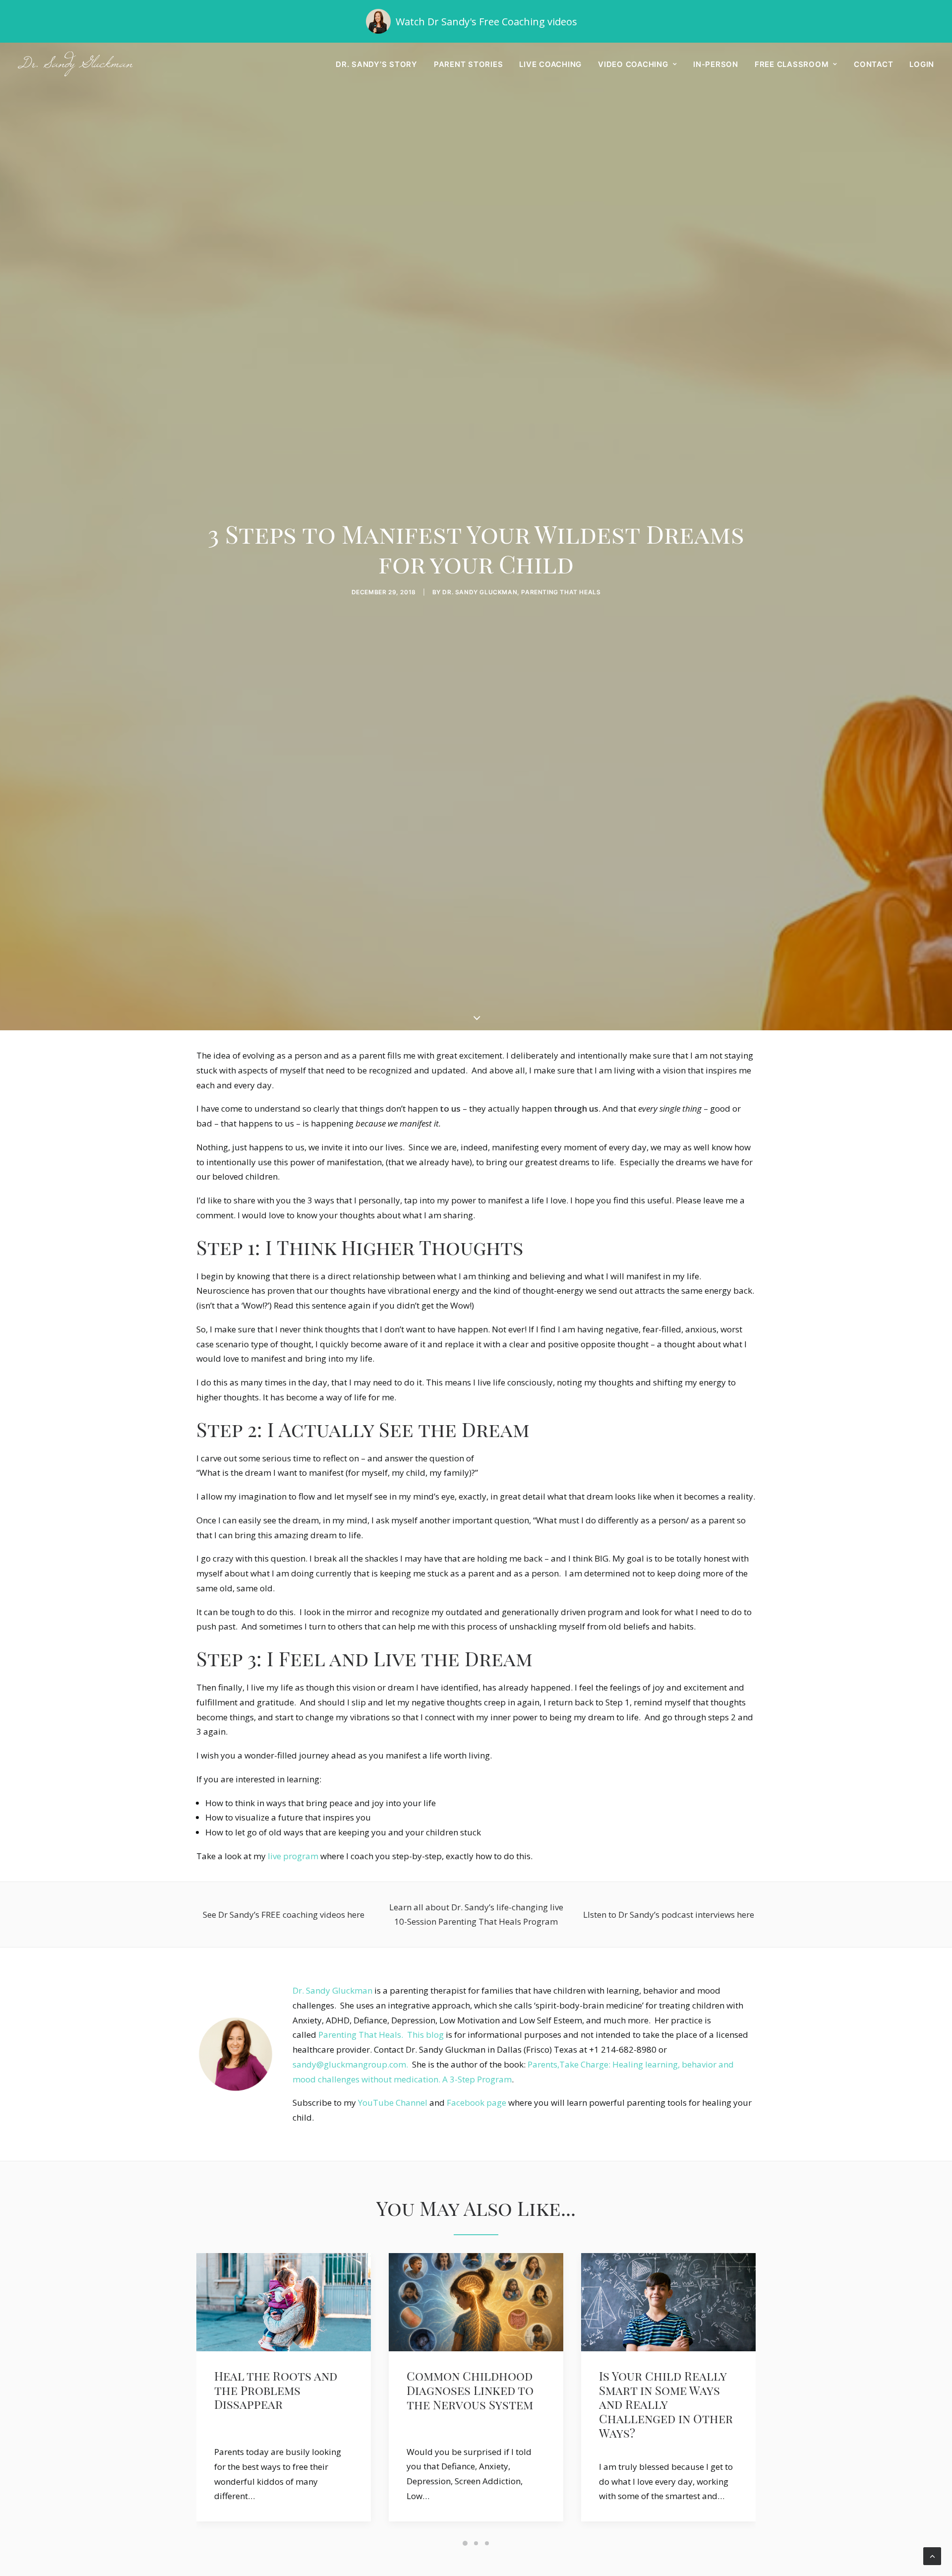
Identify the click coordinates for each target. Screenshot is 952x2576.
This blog (425, 2035)
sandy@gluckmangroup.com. (351, 2064)
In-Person (716, 64)
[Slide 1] (465, 2543)
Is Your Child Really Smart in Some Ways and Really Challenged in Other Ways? (474, 2405)
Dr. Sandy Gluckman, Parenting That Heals (521, 592)
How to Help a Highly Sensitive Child (665, 2383)
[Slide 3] (487, 2543)
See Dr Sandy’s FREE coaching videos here (284, 1915)
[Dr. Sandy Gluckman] (75, 64)
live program (293, 1856)
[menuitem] (380, 64)
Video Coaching (633, 64)
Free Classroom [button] (792, 64)
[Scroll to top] (932, 2555)
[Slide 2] (476, 2543)
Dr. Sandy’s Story (377, 64)
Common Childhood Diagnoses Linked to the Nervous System (278, 2390)
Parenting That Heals (360, 2035)
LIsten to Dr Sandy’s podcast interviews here (669, 1915)
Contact (873, 64)
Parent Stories (469, 64)
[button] (284, 2302)
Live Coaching (550, 64)
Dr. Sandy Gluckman (332, 1990)
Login (922, 64)
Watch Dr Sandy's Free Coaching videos (486, 22)
